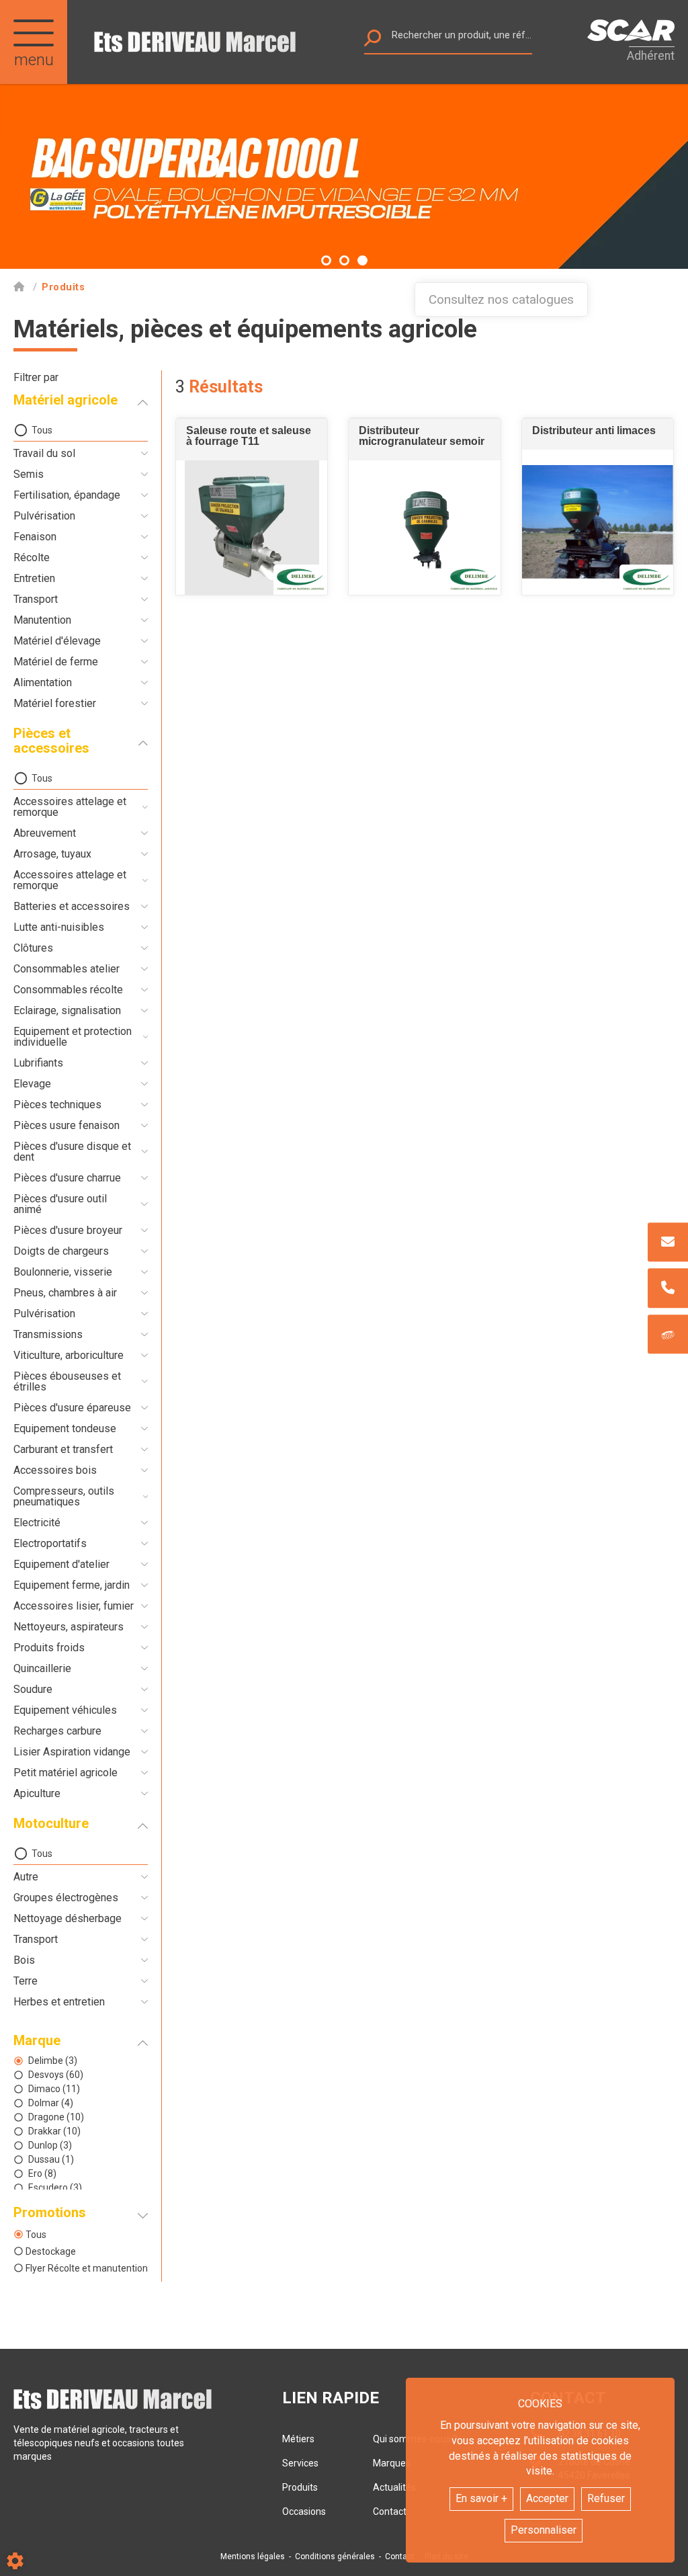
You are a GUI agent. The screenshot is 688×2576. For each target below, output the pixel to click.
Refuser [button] (606, 2498)
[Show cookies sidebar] (15, 2561)
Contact (400, 2557)
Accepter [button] (547, 2498)
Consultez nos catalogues (501, 299)
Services (300, 2463)
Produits (300, 2487)
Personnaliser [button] (544, 2530)
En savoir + (481, 2498)
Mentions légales (253, 2557)
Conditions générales (335, 2557)
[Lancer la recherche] (373, 41)
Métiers (298, 2439)
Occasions (304, 2511)
